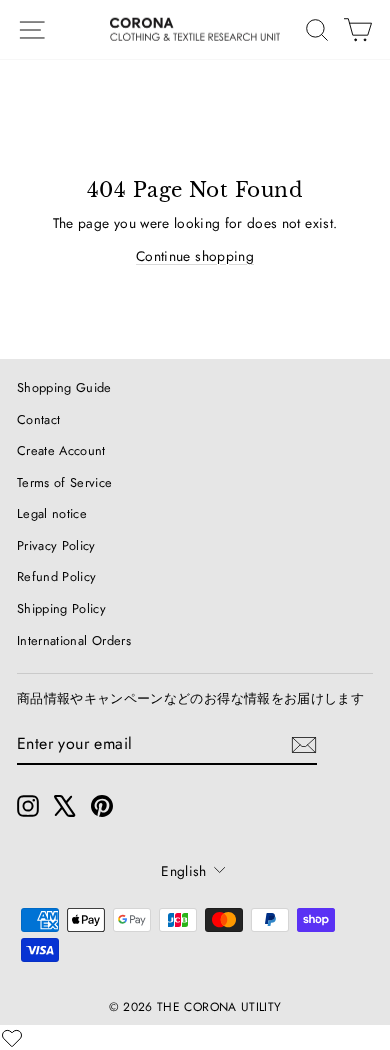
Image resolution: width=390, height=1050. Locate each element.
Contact (38, 419)
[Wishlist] (12, 1038)
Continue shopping (195, 256)
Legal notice (52, 513)
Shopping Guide (64, 387)
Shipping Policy (61, 608)
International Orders (74, 640)
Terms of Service (65, 482)
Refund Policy (57, 576)
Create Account (61, 450)
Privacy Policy (56, 545)
